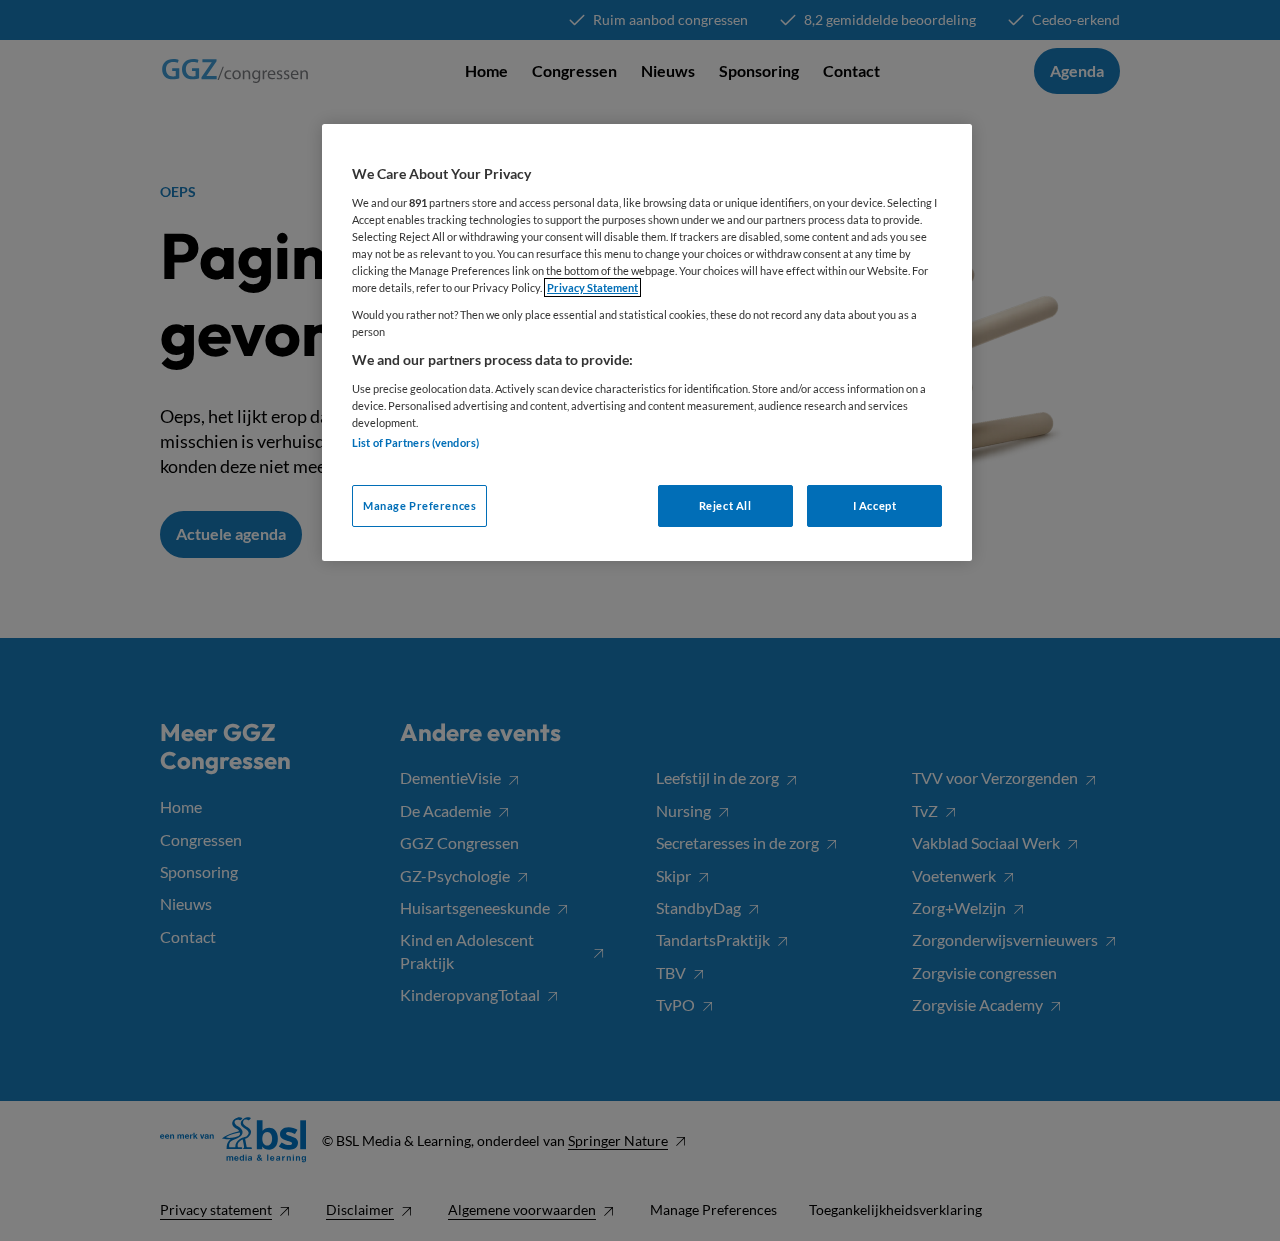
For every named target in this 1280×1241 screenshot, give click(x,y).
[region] (647, 342)
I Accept (875, 505)
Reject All (725, 505)
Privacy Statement (592, 287)
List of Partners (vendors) (415, 442)
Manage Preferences (419, 505)
